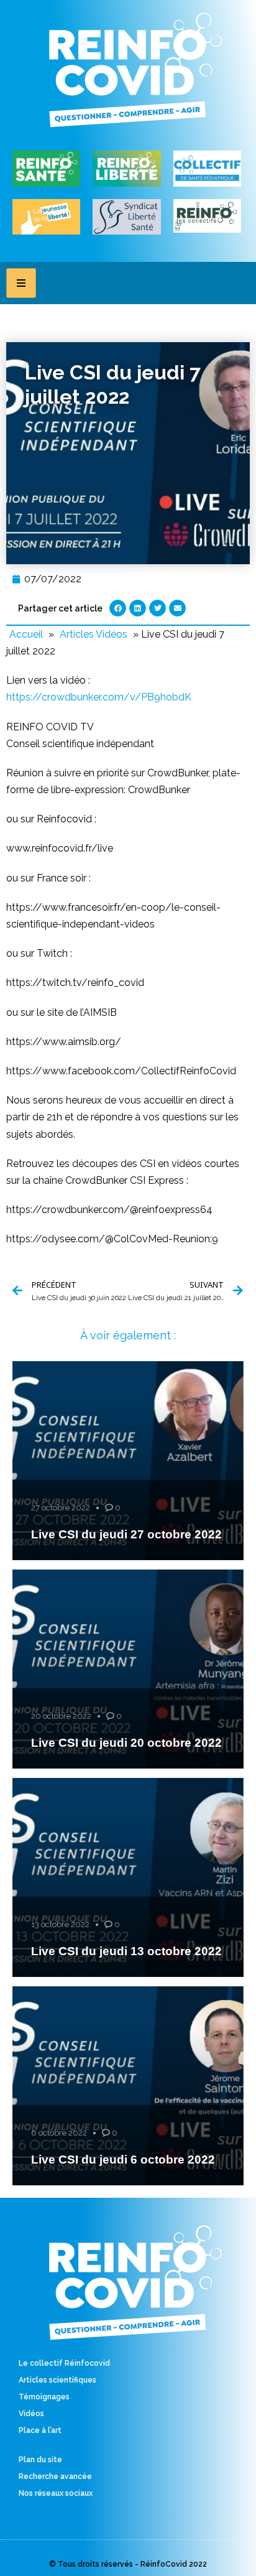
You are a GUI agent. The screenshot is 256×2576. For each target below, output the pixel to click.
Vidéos (31, 2414)
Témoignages (44, 2397)
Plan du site (40, 2460)
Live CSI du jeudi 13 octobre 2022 (126, 1951)
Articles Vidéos (94, 634)
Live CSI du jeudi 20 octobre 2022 (126, 1743)
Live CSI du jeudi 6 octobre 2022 (123, 2160)
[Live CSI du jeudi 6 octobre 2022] (128, 2086)
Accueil (26, 634)
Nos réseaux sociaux (56, 2493)
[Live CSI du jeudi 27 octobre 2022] (128, 1461)
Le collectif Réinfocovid (64, 2363)
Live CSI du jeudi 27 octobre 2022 (126, 1534)
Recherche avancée (55, 2476)
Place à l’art (40, 2430)
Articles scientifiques (57, 2380)
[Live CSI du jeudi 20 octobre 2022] (128, 1669)
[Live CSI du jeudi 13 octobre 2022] (128, 1877)
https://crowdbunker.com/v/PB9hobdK (99, 697)
